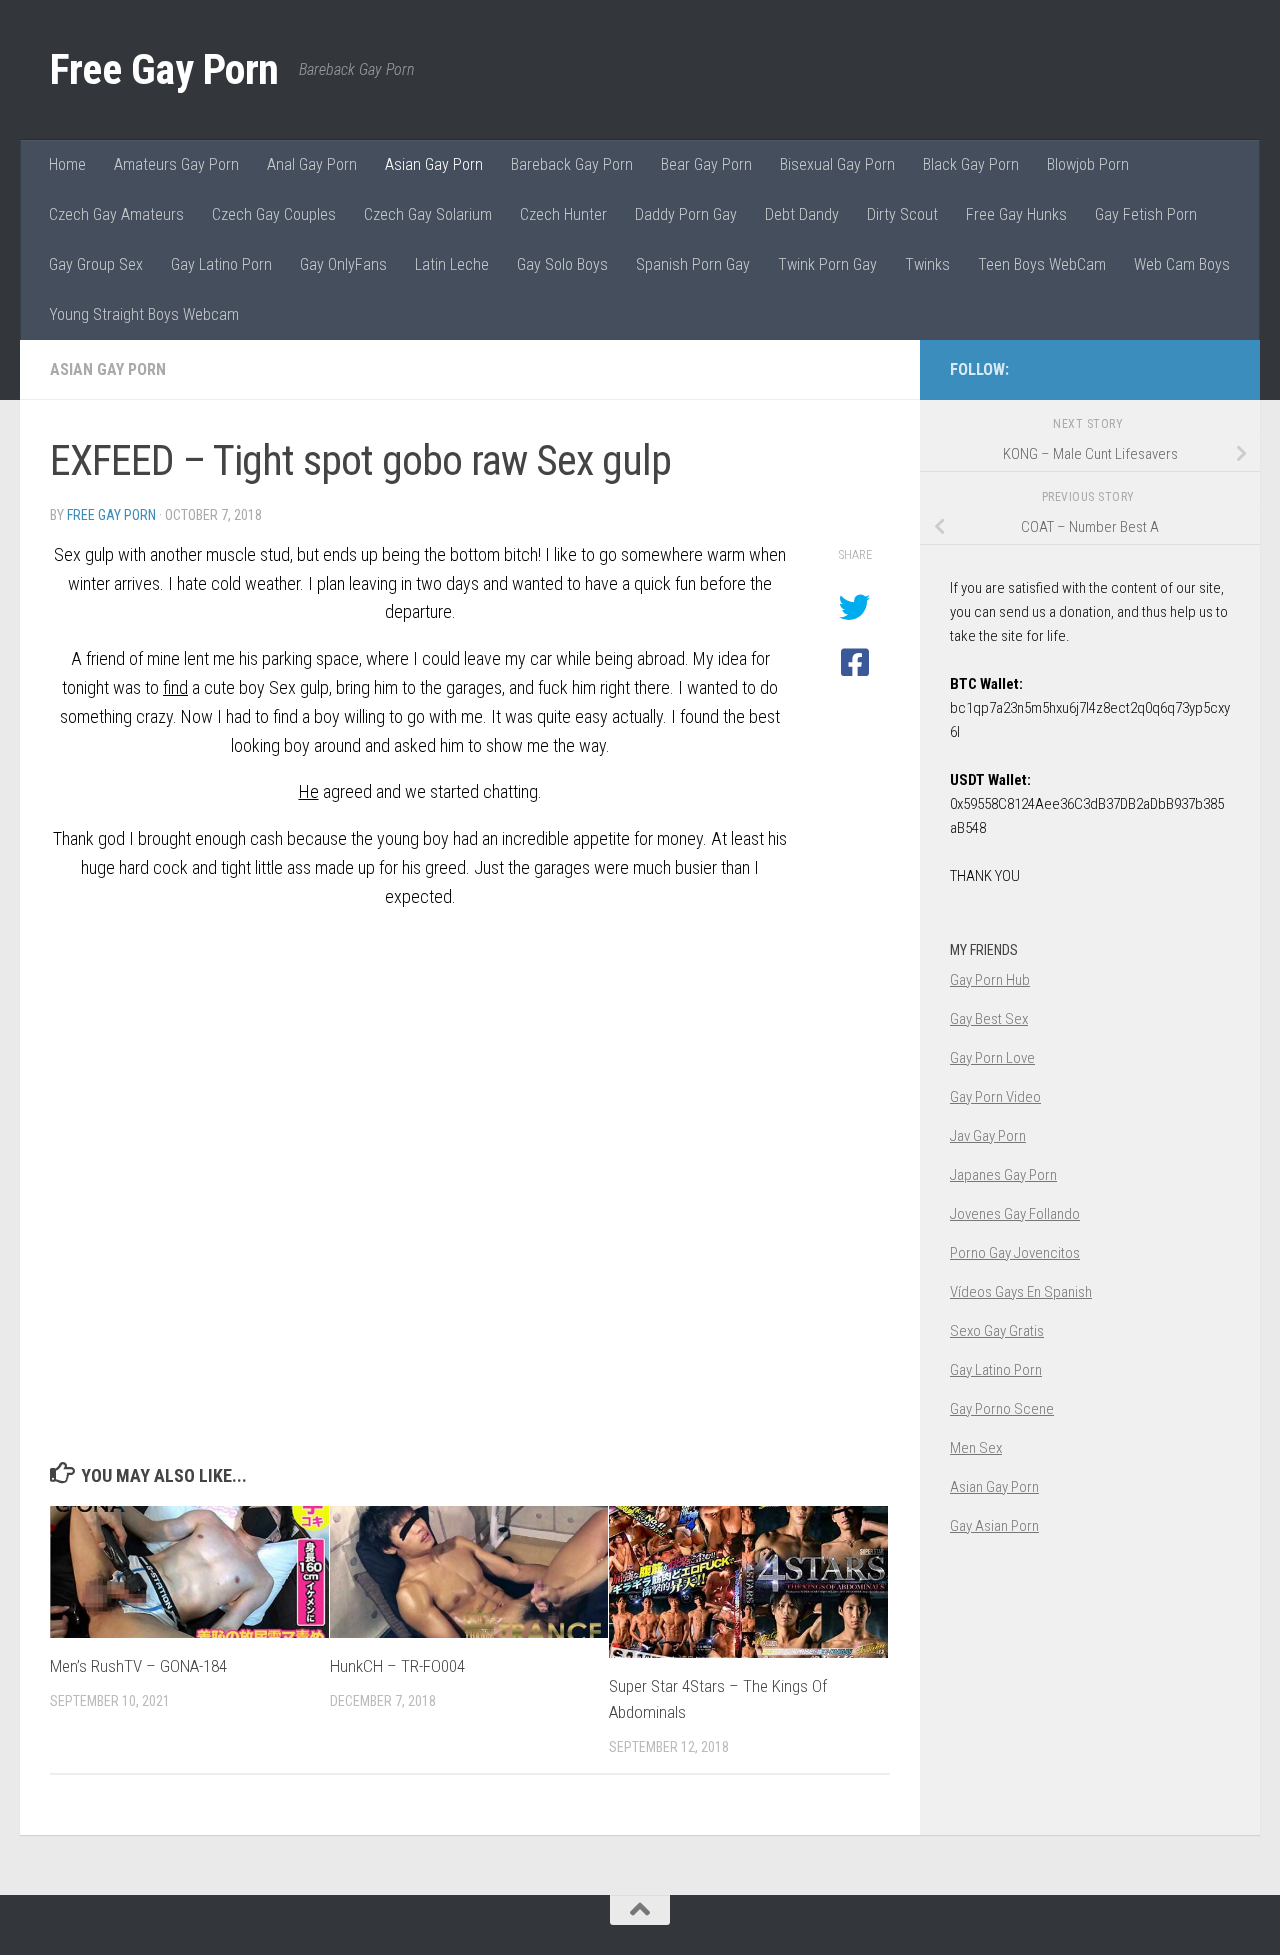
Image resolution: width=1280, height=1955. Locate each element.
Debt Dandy (802, 214)
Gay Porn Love (992, 1058)
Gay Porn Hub (990, 980)
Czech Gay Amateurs (116, 214)
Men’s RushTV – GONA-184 (138, 1666)
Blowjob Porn (1088, 164)
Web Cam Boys (1182, 264)
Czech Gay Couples (274, 214)
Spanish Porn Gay (693, 264)
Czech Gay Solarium (428, 214)
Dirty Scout (902, 214)
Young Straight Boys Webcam (144, 314)
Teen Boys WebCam (1042, 264)
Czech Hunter (563, 214)
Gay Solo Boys (562, 264)
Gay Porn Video (995, 1097)
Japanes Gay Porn (1003, 1175)
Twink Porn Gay (827, 264)
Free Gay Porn (164, 69)
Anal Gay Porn (312, 164)
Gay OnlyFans (343, 264)
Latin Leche (452, 264)
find (175, 687)
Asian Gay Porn (434, 164)
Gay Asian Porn (994, 1526)
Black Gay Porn (971, 164)
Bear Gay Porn (706, 164)
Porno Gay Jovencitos (1015, 1253)
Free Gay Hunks (1016, 214)
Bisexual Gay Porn (837, 164)
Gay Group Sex (96, 264)
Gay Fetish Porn (1146, 214)
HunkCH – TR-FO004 (397, 1666)
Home (67, 164)
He (309, 791)
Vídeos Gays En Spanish (1021, 1292)
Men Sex (976, 1448)
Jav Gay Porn (988, 1136)
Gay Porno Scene (1002, 1409)
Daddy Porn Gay (686, 214)
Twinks (927, 264)
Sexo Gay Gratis (997, 1331)
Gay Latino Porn (221, 264)
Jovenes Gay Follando (1015, 1214)
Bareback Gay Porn (572, 164)
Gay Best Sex (989, 1019)
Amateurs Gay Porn (176, 164)
